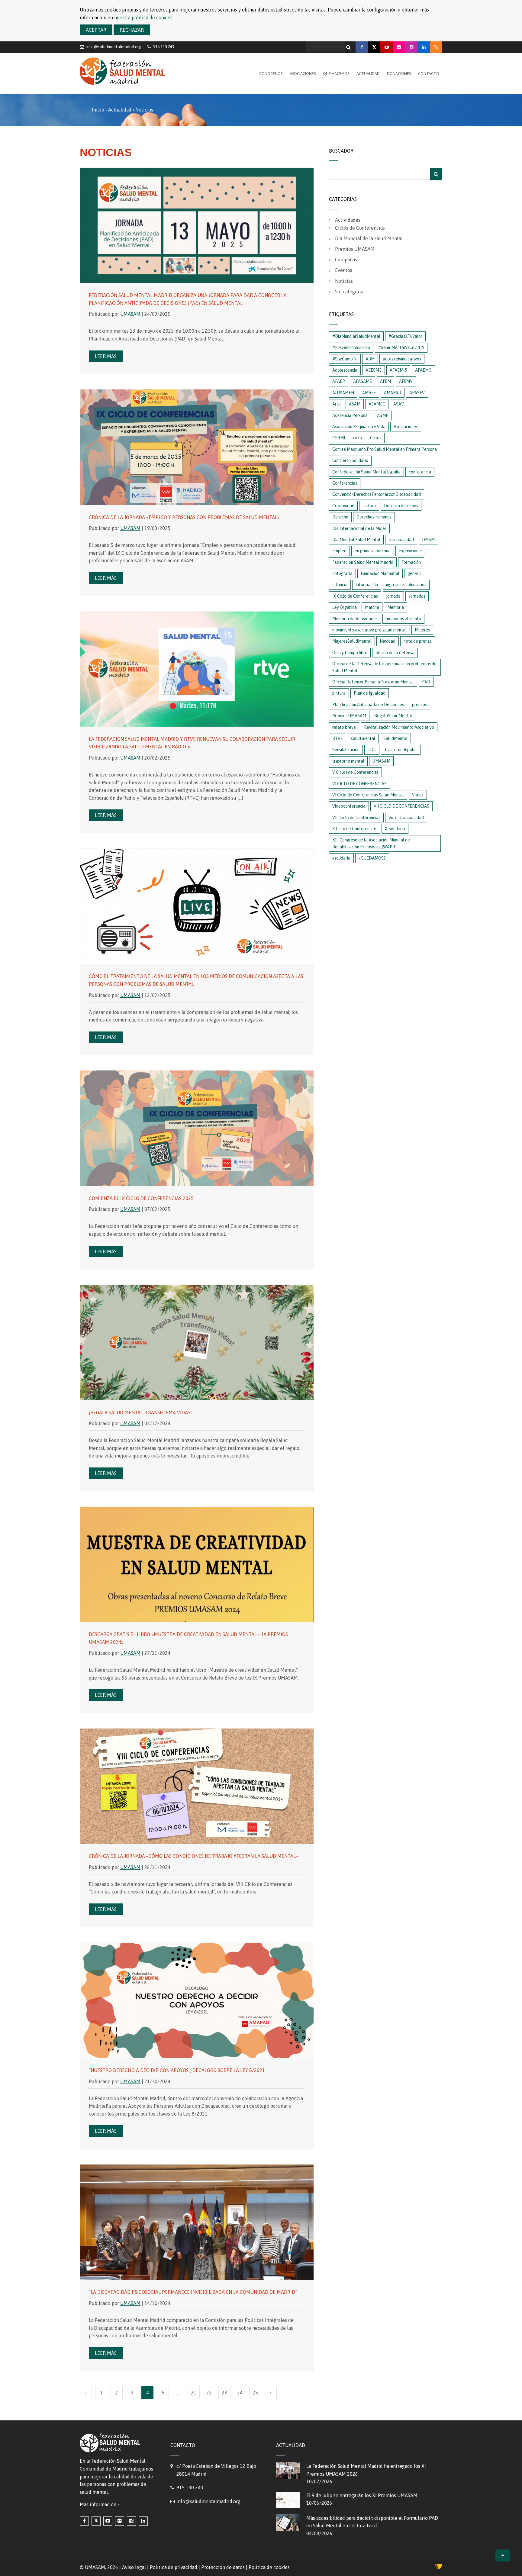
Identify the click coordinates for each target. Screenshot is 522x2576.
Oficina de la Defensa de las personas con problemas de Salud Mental (384, 667)
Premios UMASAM (355, 249)
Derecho (340, 517)
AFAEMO (423, 370)
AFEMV (406, 381)
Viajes (418, 795)
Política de (269, 2567)
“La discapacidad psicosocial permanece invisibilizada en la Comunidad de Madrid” (193, 2292)
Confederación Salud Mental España (366, 472)
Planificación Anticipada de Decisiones (368, 705)
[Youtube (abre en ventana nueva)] (108, 2521)
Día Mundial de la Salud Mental (369, 238)
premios (419, 705)
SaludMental (395, 738)
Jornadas (417, 596)
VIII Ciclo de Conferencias (356, 818)
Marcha (372, 607)
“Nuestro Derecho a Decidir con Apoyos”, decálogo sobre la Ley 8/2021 (177, 2070)
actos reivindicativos (402, 359)
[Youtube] (387, 47)
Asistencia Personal (351, 415)
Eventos (344, 270)
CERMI (339, 438)
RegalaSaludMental (393, 716)
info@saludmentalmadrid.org (114, 47)
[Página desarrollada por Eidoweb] (439, 2568)
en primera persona (373, 551)
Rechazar (132, 30)
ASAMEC (377, 404)
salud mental (363, 738)
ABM (370, 359)
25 (255, 2393)
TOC (372, 750)
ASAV (399, 404)
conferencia (420, 472)
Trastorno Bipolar (401, 750)
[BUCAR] (436, 174)
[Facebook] (362, 47)
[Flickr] (399, 47)
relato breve (344, 727)
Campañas (346, 260)
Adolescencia (345, 370)
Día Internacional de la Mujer (359, 528)
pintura (339, 693)
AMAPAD (393, 393)
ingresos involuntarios (406, 585)
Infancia (340, 585)
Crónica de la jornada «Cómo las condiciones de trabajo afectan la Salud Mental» (193, 1856)
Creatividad (343, 506)
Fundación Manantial (380, 573)
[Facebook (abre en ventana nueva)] (84, 2521)
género (414, 573)
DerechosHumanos (374, 517)
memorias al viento (403, 619)
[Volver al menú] (503, 2555)
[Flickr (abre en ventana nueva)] (120, 2521)
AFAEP (339, 381)
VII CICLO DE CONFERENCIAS (401, 806)
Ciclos (376, 438)
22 (209, 2393)
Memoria (396, 607)
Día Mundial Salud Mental (356, 540)
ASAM (355, 404)
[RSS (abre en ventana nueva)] (436, 47)
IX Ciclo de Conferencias (355, 596)
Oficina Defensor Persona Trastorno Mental (373, 682)
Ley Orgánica (345, 607)
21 (194, 2393)
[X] (374, 47)
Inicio (98, 110)
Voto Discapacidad (406, 818)
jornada (393, 596)
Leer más (106, 356)
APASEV (417, 393)
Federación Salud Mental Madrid (363, 562)
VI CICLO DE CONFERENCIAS (359, 784)
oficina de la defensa (395, 653)
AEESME (374, 370)
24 (240, 2393)
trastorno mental (348, 761)
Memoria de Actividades (355, 619)
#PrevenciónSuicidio (351, 347)
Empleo (339, 551)
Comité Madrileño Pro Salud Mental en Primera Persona (385, 449)
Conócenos (271, 74)
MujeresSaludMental (352, 641)
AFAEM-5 (398, 370)
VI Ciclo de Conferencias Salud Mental (368, 795)
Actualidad (368, 74)
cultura (369, 506)
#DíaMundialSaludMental (356, 336)
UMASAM (130, 314)
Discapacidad (401, 540)
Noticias (344, 281)
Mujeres (422, 630)
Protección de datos (223, 2567)
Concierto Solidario (350, 460)
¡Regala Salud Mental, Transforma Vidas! (140, 1412)
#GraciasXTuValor (405, 336)
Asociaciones (303, 74)
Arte (337, 404)
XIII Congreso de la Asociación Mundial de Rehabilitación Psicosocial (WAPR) (371, 843)
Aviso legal (134, 2567)
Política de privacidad (174, 2567)
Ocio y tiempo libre (350, 653)
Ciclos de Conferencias (360, 228)
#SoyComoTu (345, 359)
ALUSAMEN (343, 393)
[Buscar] (349, 46)
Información (367, 585)
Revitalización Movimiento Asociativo (399, 727)
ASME (383, 415)
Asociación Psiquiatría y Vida (359, 427)
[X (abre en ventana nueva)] (96, 2521)
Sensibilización (346, 750)
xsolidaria (341, 858)
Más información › (99, 2504)
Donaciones (399, 74)
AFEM (385, 381)
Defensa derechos (401, 506)
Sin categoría (349, 292)
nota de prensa (418, 641)
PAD (426, 682)
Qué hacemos (336, 74)
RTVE (338, 738)
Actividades (348, 220)
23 (224, 2393)
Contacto (429, 74)
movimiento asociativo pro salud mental (369, 630)
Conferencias (345, 483)
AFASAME (362, 381)
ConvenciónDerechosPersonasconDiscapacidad (377, 494)
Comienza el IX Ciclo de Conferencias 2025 (141, 1198)
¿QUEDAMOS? (372, 858)
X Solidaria (395, 829)
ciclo (358, 438)
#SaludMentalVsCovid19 (401, 347)
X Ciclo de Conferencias (354, 829)
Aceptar (96, 30)
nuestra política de (143, 18)
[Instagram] (411, 47)
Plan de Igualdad (370, 693)
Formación (411, 562)
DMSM (428, 540)
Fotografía (342, 573)
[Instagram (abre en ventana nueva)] (131, 2521)
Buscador (341, 151)
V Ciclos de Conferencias (355, 772)
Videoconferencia (349, 806)
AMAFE (369, 393)
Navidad (388, 641)
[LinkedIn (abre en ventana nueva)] (143, 2521)
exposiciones (411, 551)
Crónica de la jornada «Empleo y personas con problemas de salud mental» (184, 517)
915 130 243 (190, 2487)
